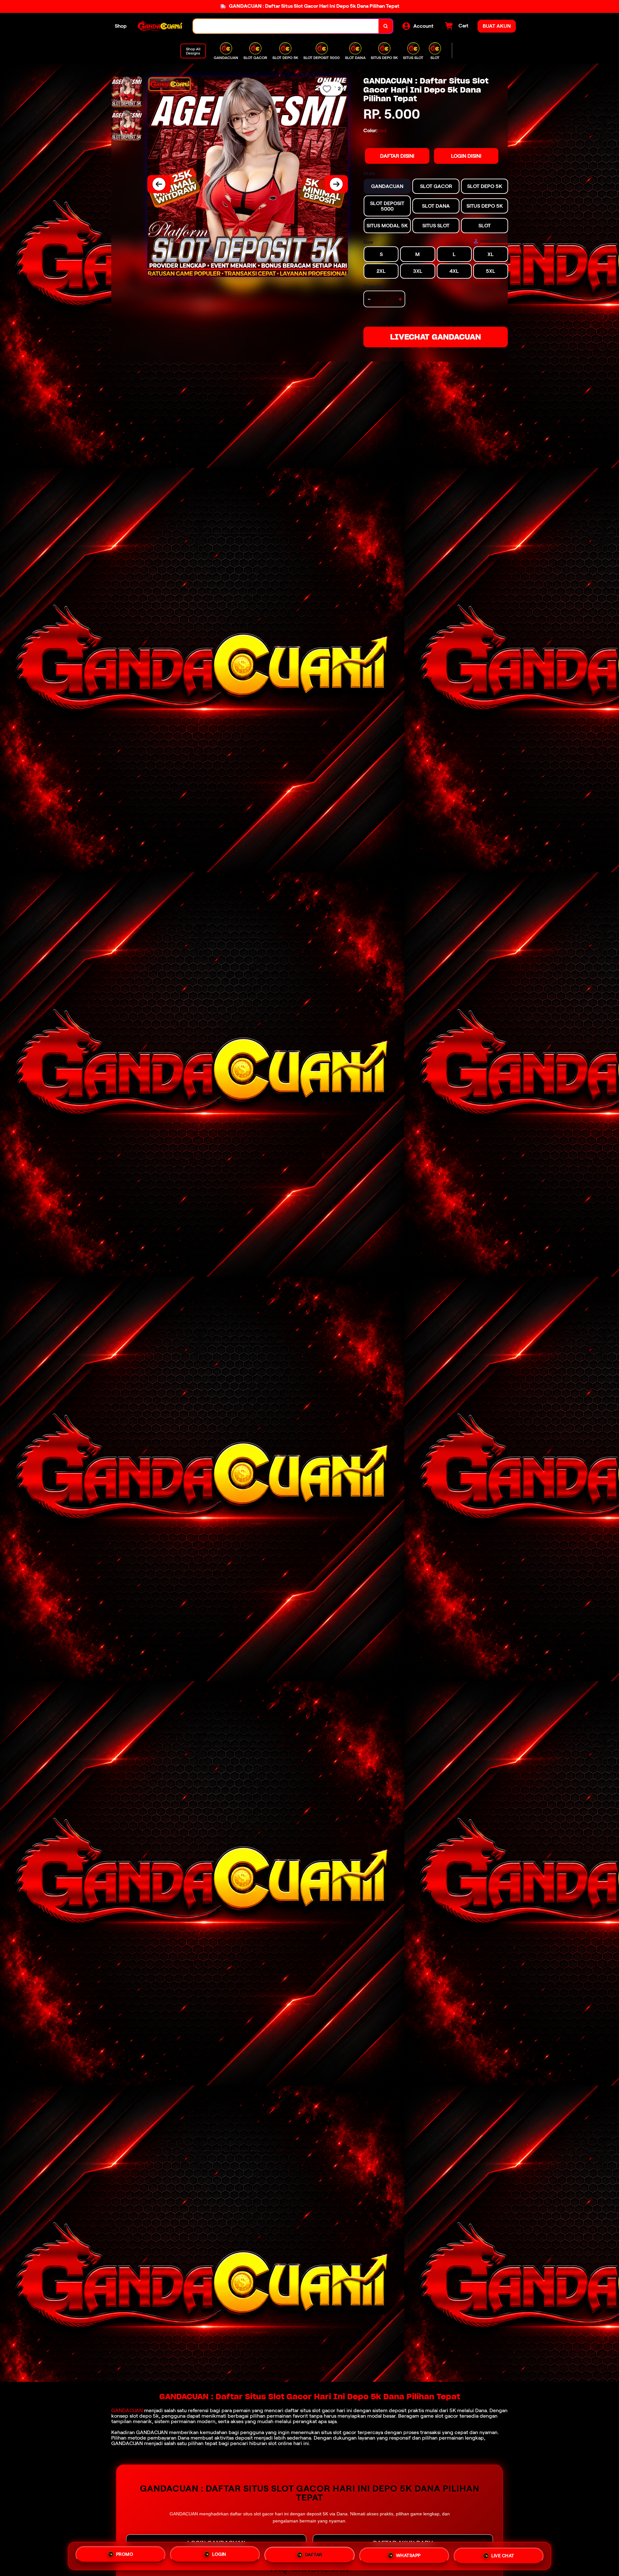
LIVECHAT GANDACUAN (436, 337)
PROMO (125, 2556)
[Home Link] (160, 26)
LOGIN (219, 2556)
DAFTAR (314, 2556)
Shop (121, 26)
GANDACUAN (127, 2410)
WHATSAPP (408, 2555)
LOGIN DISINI (466, 156)
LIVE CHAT (503, 2555)
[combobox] (286, 26)
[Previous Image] (159, 184)
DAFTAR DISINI (397, 156)
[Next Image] (336, 184)
